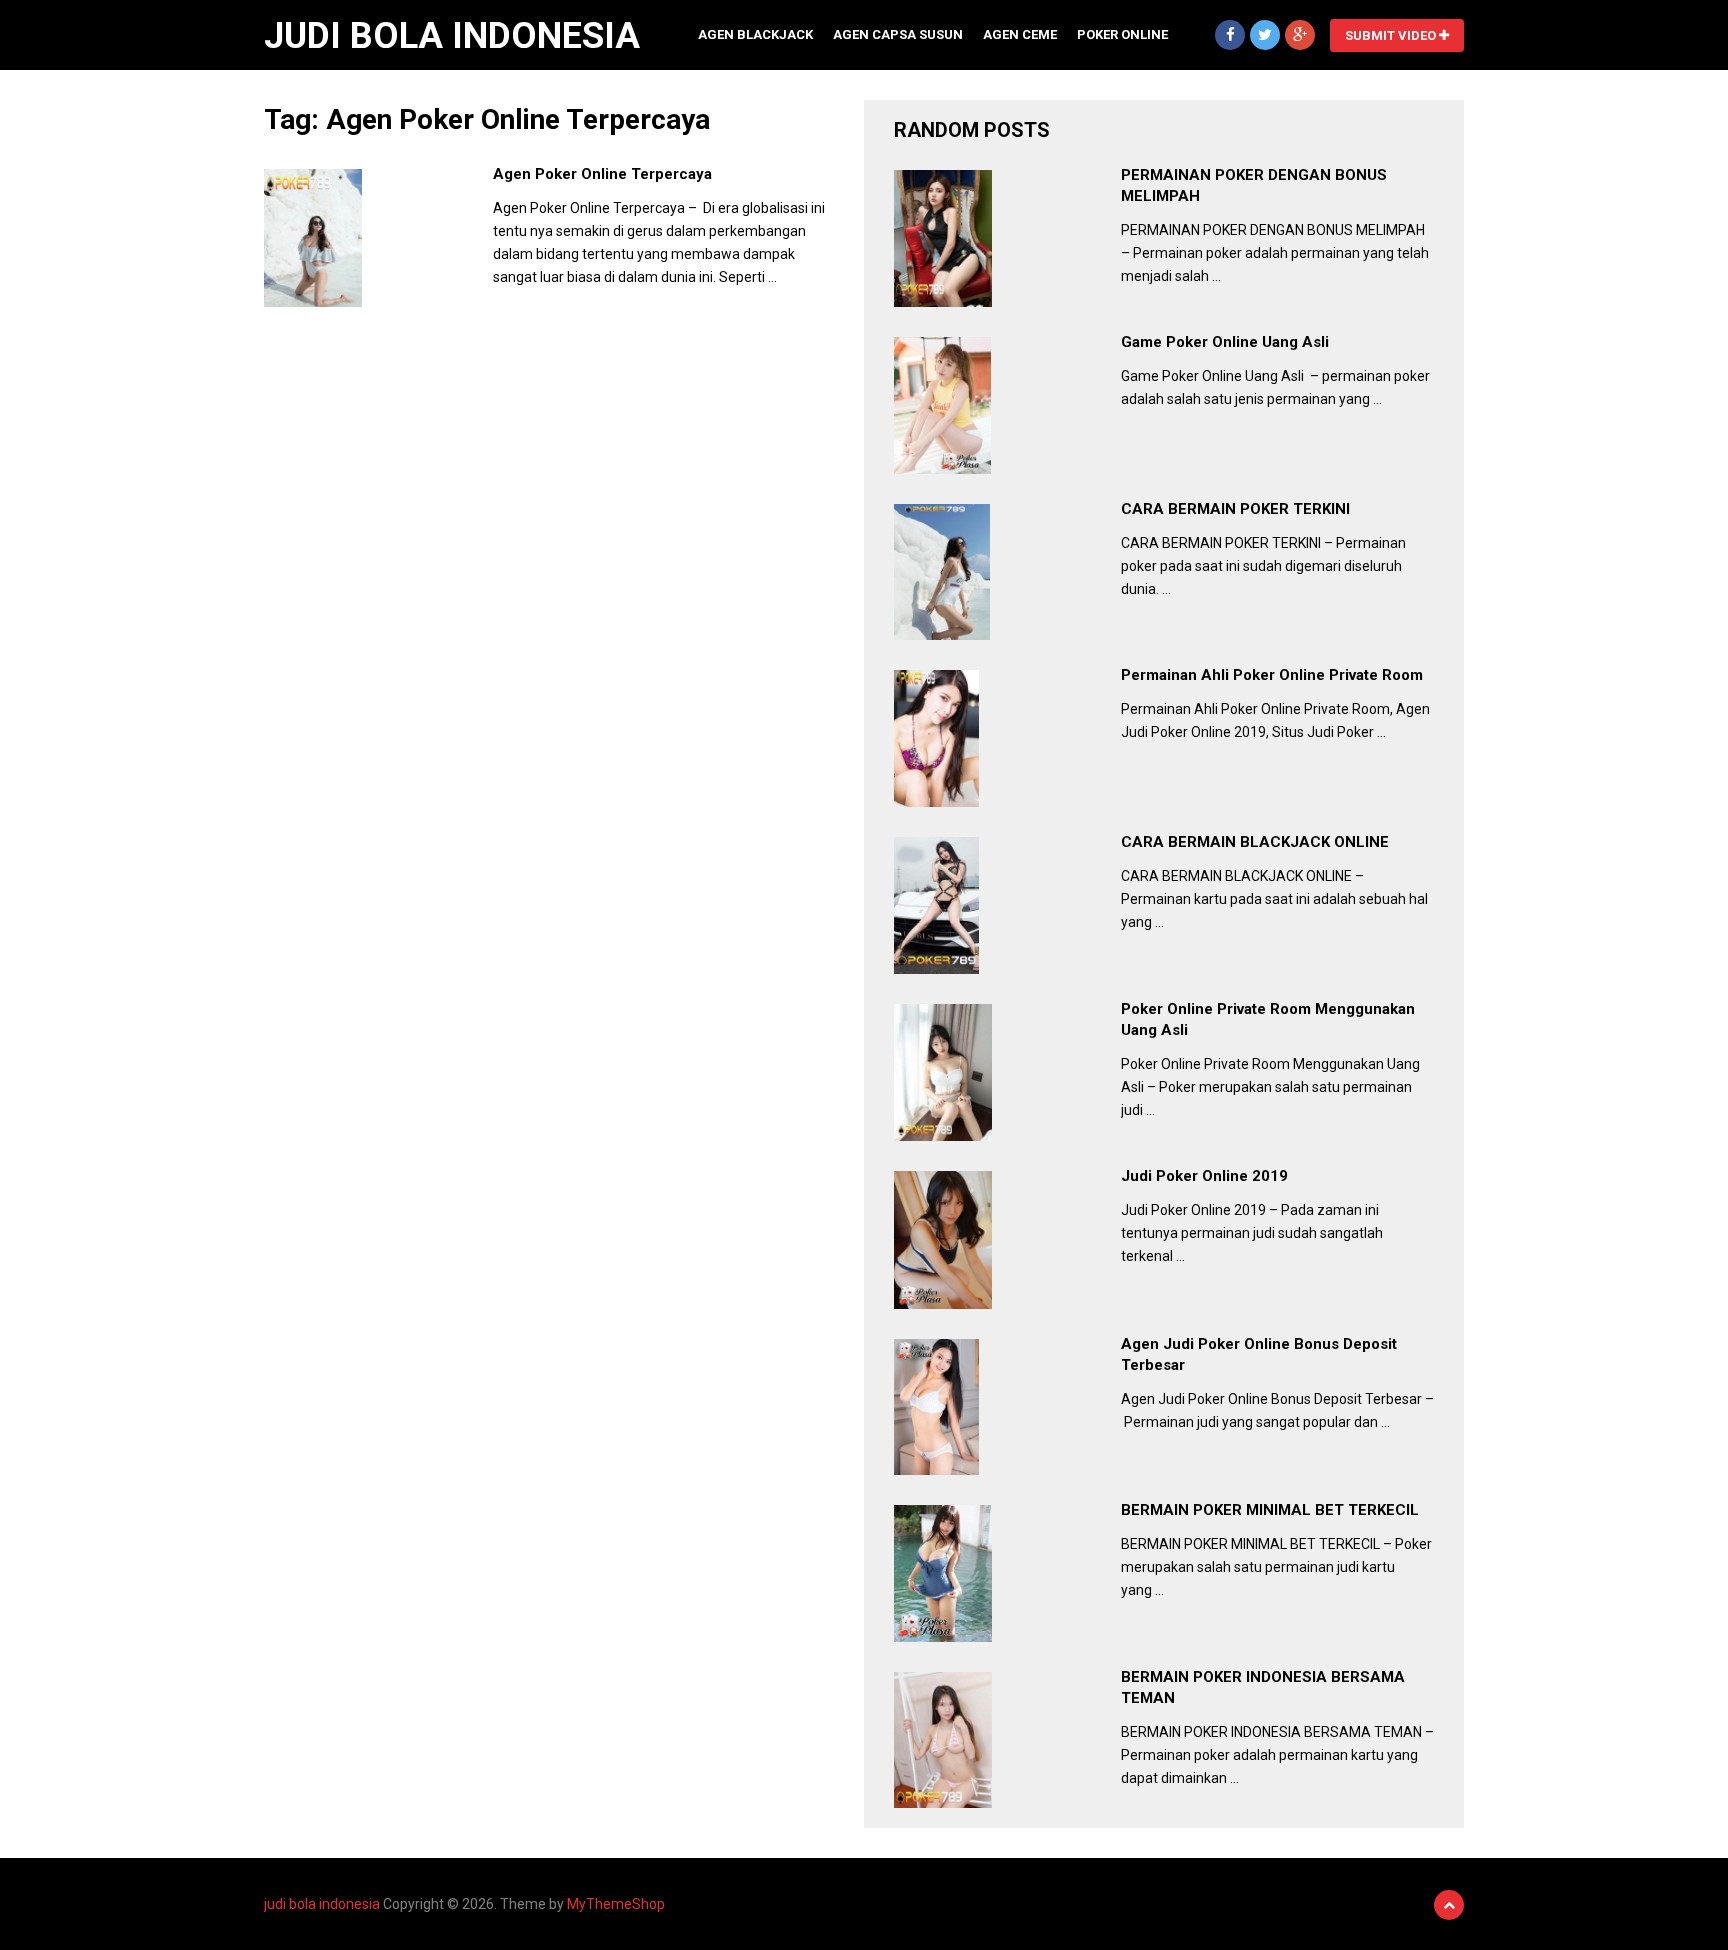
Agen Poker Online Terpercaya (602, 174)
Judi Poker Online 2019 (1204, 1176)
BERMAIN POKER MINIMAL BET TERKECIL (1270, 1510)
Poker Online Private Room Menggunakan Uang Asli (1268, 1019)
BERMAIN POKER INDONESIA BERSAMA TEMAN (1263, 1687)
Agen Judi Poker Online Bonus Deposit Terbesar (1259, 1354)
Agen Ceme (1020, 34)
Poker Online (1122, 34)
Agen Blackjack (755, 34)
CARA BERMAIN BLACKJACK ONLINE (1255, 842)
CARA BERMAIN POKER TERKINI (1235, 509)
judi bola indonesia (452, 36)
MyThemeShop (616, 1904)
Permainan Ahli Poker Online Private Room (1272, 675)
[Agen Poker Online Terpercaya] (313, 237)
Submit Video (1392, 35)
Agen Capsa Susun (898, 34)
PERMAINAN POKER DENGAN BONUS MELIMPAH (1254, 185)
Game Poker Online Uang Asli (1225, 342)
